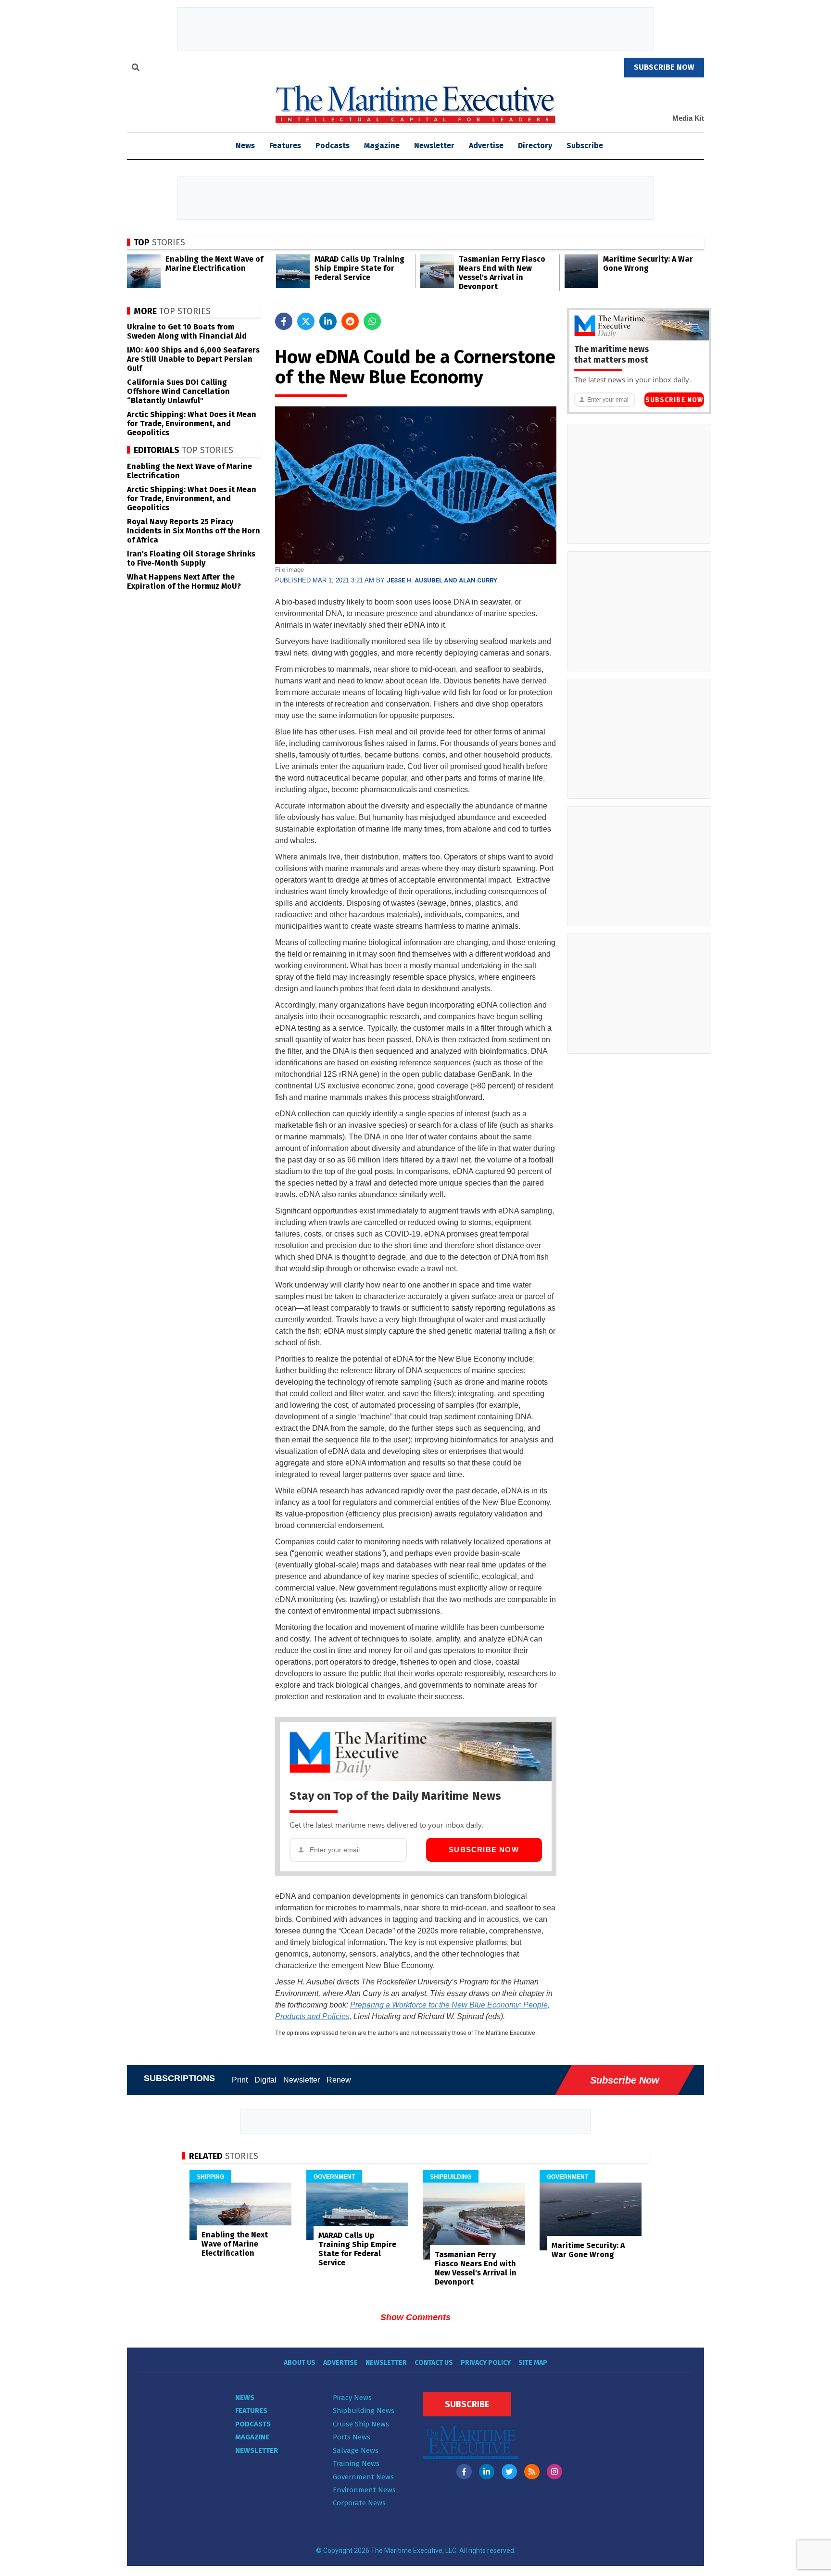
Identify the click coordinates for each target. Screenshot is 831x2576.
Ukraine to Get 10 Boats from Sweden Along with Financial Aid (187, 331)
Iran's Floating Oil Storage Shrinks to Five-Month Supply (191, 558)
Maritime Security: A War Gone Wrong (648, 264)
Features (285, 145)
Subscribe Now (484, 1850)
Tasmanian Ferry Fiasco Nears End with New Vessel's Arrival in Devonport (502, 273)
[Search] (136, 69)
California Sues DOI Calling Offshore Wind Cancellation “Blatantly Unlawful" (178, 391)
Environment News (364, 2490)
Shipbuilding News (364, 2411)
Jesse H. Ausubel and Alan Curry (442, 580)
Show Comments (415, 2317)
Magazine (382, 145)
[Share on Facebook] (284, 321)
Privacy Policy (486, 2363)
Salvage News (356, 2450)
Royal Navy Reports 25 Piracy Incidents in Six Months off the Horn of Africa (194, 531)
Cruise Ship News (361, 2424)
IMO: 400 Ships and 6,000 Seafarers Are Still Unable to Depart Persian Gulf (193, 359)
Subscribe (585, 145)
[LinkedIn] (487, 2472)
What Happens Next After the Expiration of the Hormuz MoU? (184, 581)
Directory (535, 145)
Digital (265, 2080)
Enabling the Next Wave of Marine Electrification (214, 264)
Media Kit (688, 118)
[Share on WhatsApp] (372, 321)
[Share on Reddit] (350, 321)
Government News (363, 2477)
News (245, 2398)
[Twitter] (509, 2472)
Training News (356, 2463)
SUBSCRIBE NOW (664, 67)
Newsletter (434, 145)
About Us (300, 2363)
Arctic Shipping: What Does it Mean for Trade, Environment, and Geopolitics (192, 423)
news (245, 145)
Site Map (533, 2363)
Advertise (486, 145)
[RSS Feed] (532, 2472)
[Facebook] (464, 2472)
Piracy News (352, 2398)
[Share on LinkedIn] (328, 321)
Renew (339, 2080)
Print (240, 2080)
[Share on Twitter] (306, 321)
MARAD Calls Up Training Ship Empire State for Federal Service (359, 268)
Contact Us (434, 2363)
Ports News (352, 2437)
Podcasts (333, 145)
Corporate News (359, 2503)
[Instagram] (554, 2472)
